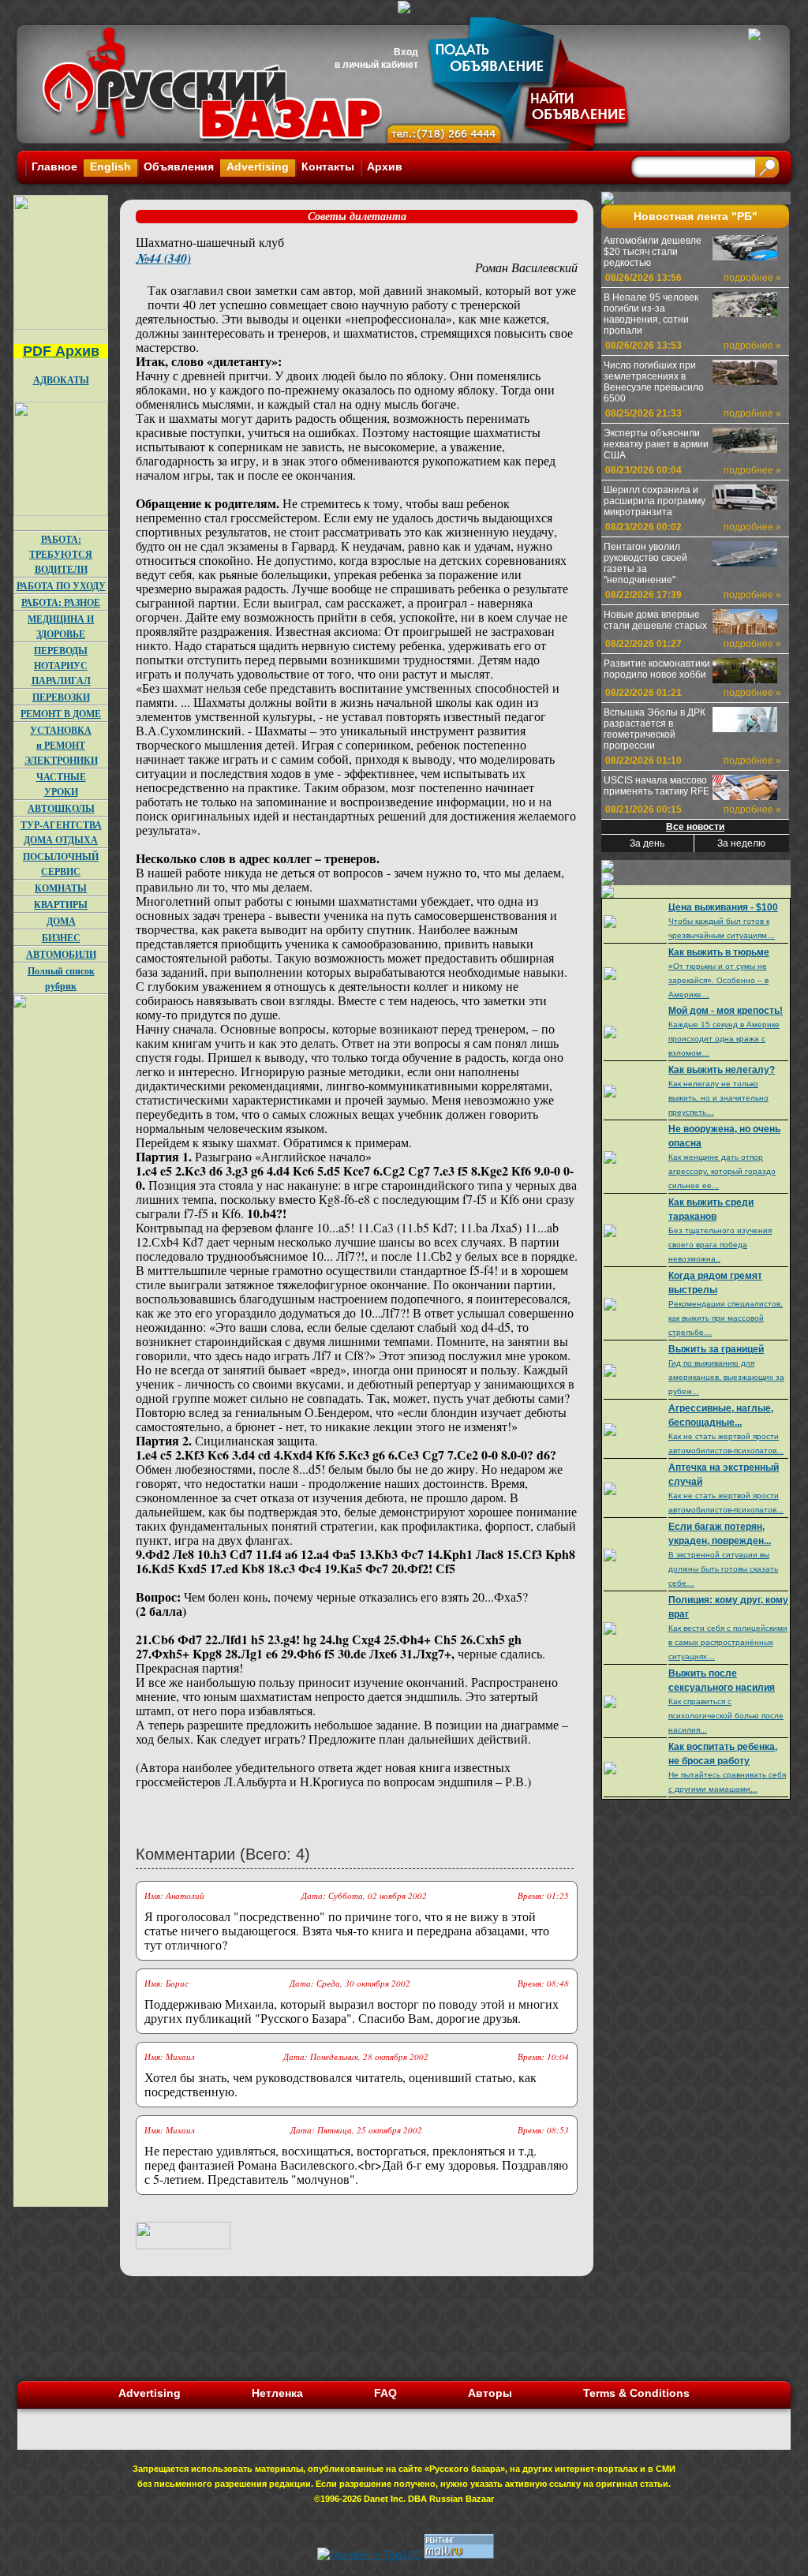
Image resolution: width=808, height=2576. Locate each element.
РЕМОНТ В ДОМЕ (61, 714)
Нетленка (277, 2393)
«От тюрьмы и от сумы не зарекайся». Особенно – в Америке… (718, 980)
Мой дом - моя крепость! (726, 1011)
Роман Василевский (526, 267)
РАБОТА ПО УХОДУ (61, 586)
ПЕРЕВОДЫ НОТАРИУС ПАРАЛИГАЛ (61, 665)
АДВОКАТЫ (61, 380)
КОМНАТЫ (61, 888)
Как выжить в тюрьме (719, 952)
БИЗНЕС (61, 938)
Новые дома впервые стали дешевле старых (655, 620)
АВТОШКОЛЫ (61, 808)
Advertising (258, 166)
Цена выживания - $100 (723, 907)
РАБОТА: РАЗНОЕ (61, 602)
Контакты (328, 166)
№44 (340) (163, 258)
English (110, 166)
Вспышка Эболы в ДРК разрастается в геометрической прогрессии (655, 729)
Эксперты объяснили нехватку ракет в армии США (656, 444)
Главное (54, 166)
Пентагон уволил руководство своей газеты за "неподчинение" (645, 563)
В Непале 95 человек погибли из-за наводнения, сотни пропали (651, 314)
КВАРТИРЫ (61, 905)
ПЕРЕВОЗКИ (61, 697)
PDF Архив (61, 351)
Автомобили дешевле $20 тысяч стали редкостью (653, 252)
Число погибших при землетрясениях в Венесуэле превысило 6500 (654, 382)
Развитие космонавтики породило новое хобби (657, 669)
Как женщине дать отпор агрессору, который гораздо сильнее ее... (722, 1171)
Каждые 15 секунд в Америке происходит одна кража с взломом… (724, 1039)
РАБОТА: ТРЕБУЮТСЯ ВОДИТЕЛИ (61, 554)
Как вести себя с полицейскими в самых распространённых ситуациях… (728, 1642)
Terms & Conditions (636, 2393)
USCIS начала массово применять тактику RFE (656, 786)
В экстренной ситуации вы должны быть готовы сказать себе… (723, 1569)
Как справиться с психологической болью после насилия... (726, 1716)
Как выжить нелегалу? (722, 1070)
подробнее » (752, 278)
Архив (385, 166)
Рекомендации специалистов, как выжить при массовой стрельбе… (726, 1318)
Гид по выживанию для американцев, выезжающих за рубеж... (726, 1377)
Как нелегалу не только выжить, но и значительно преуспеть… (718, 1098)
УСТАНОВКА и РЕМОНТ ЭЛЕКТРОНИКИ (61, 745)
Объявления (179, 166)
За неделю (741, 843)
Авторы (490, 2393)
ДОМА (61, 921)
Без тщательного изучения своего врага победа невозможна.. (720, 1245)
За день (647, 843)
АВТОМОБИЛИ (61, 954)
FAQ (385, 2393)
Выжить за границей (716, 1349)
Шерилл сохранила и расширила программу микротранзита (655, 501)
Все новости (695, 827)
